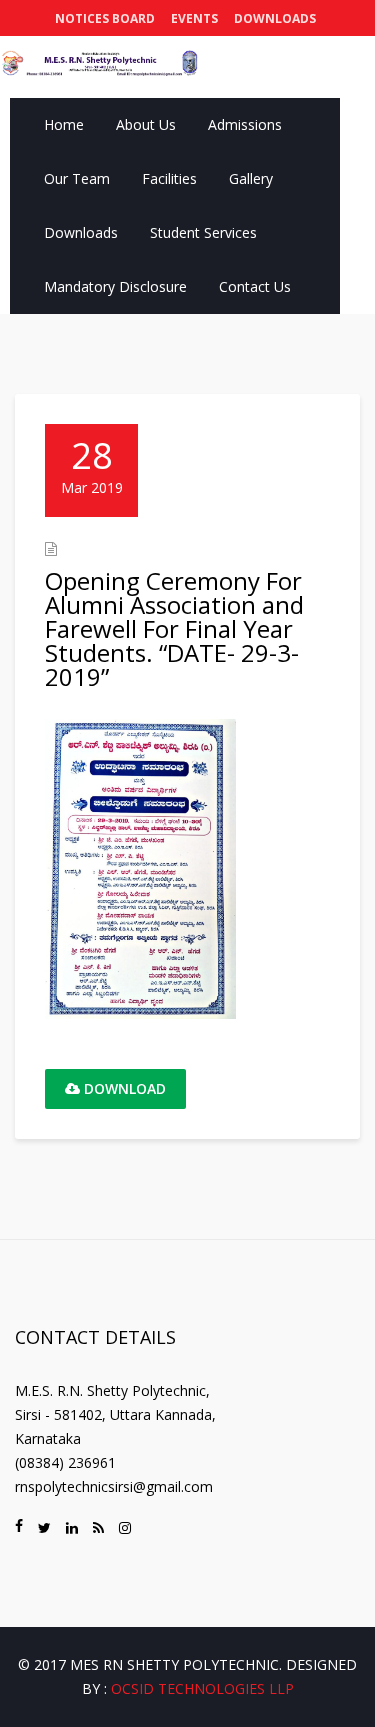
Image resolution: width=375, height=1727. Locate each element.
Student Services (203, 232)
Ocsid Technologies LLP (202, 1688)
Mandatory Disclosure (115, 286)
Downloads (275, 18)
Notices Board (105, 18)
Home (64, 124)
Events (194, 18)
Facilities (169, 178)
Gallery (251, 178)
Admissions (245, 124)
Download (123, 1088)
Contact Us (255, 286)
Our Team (77, 178)
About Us (146, 124)
